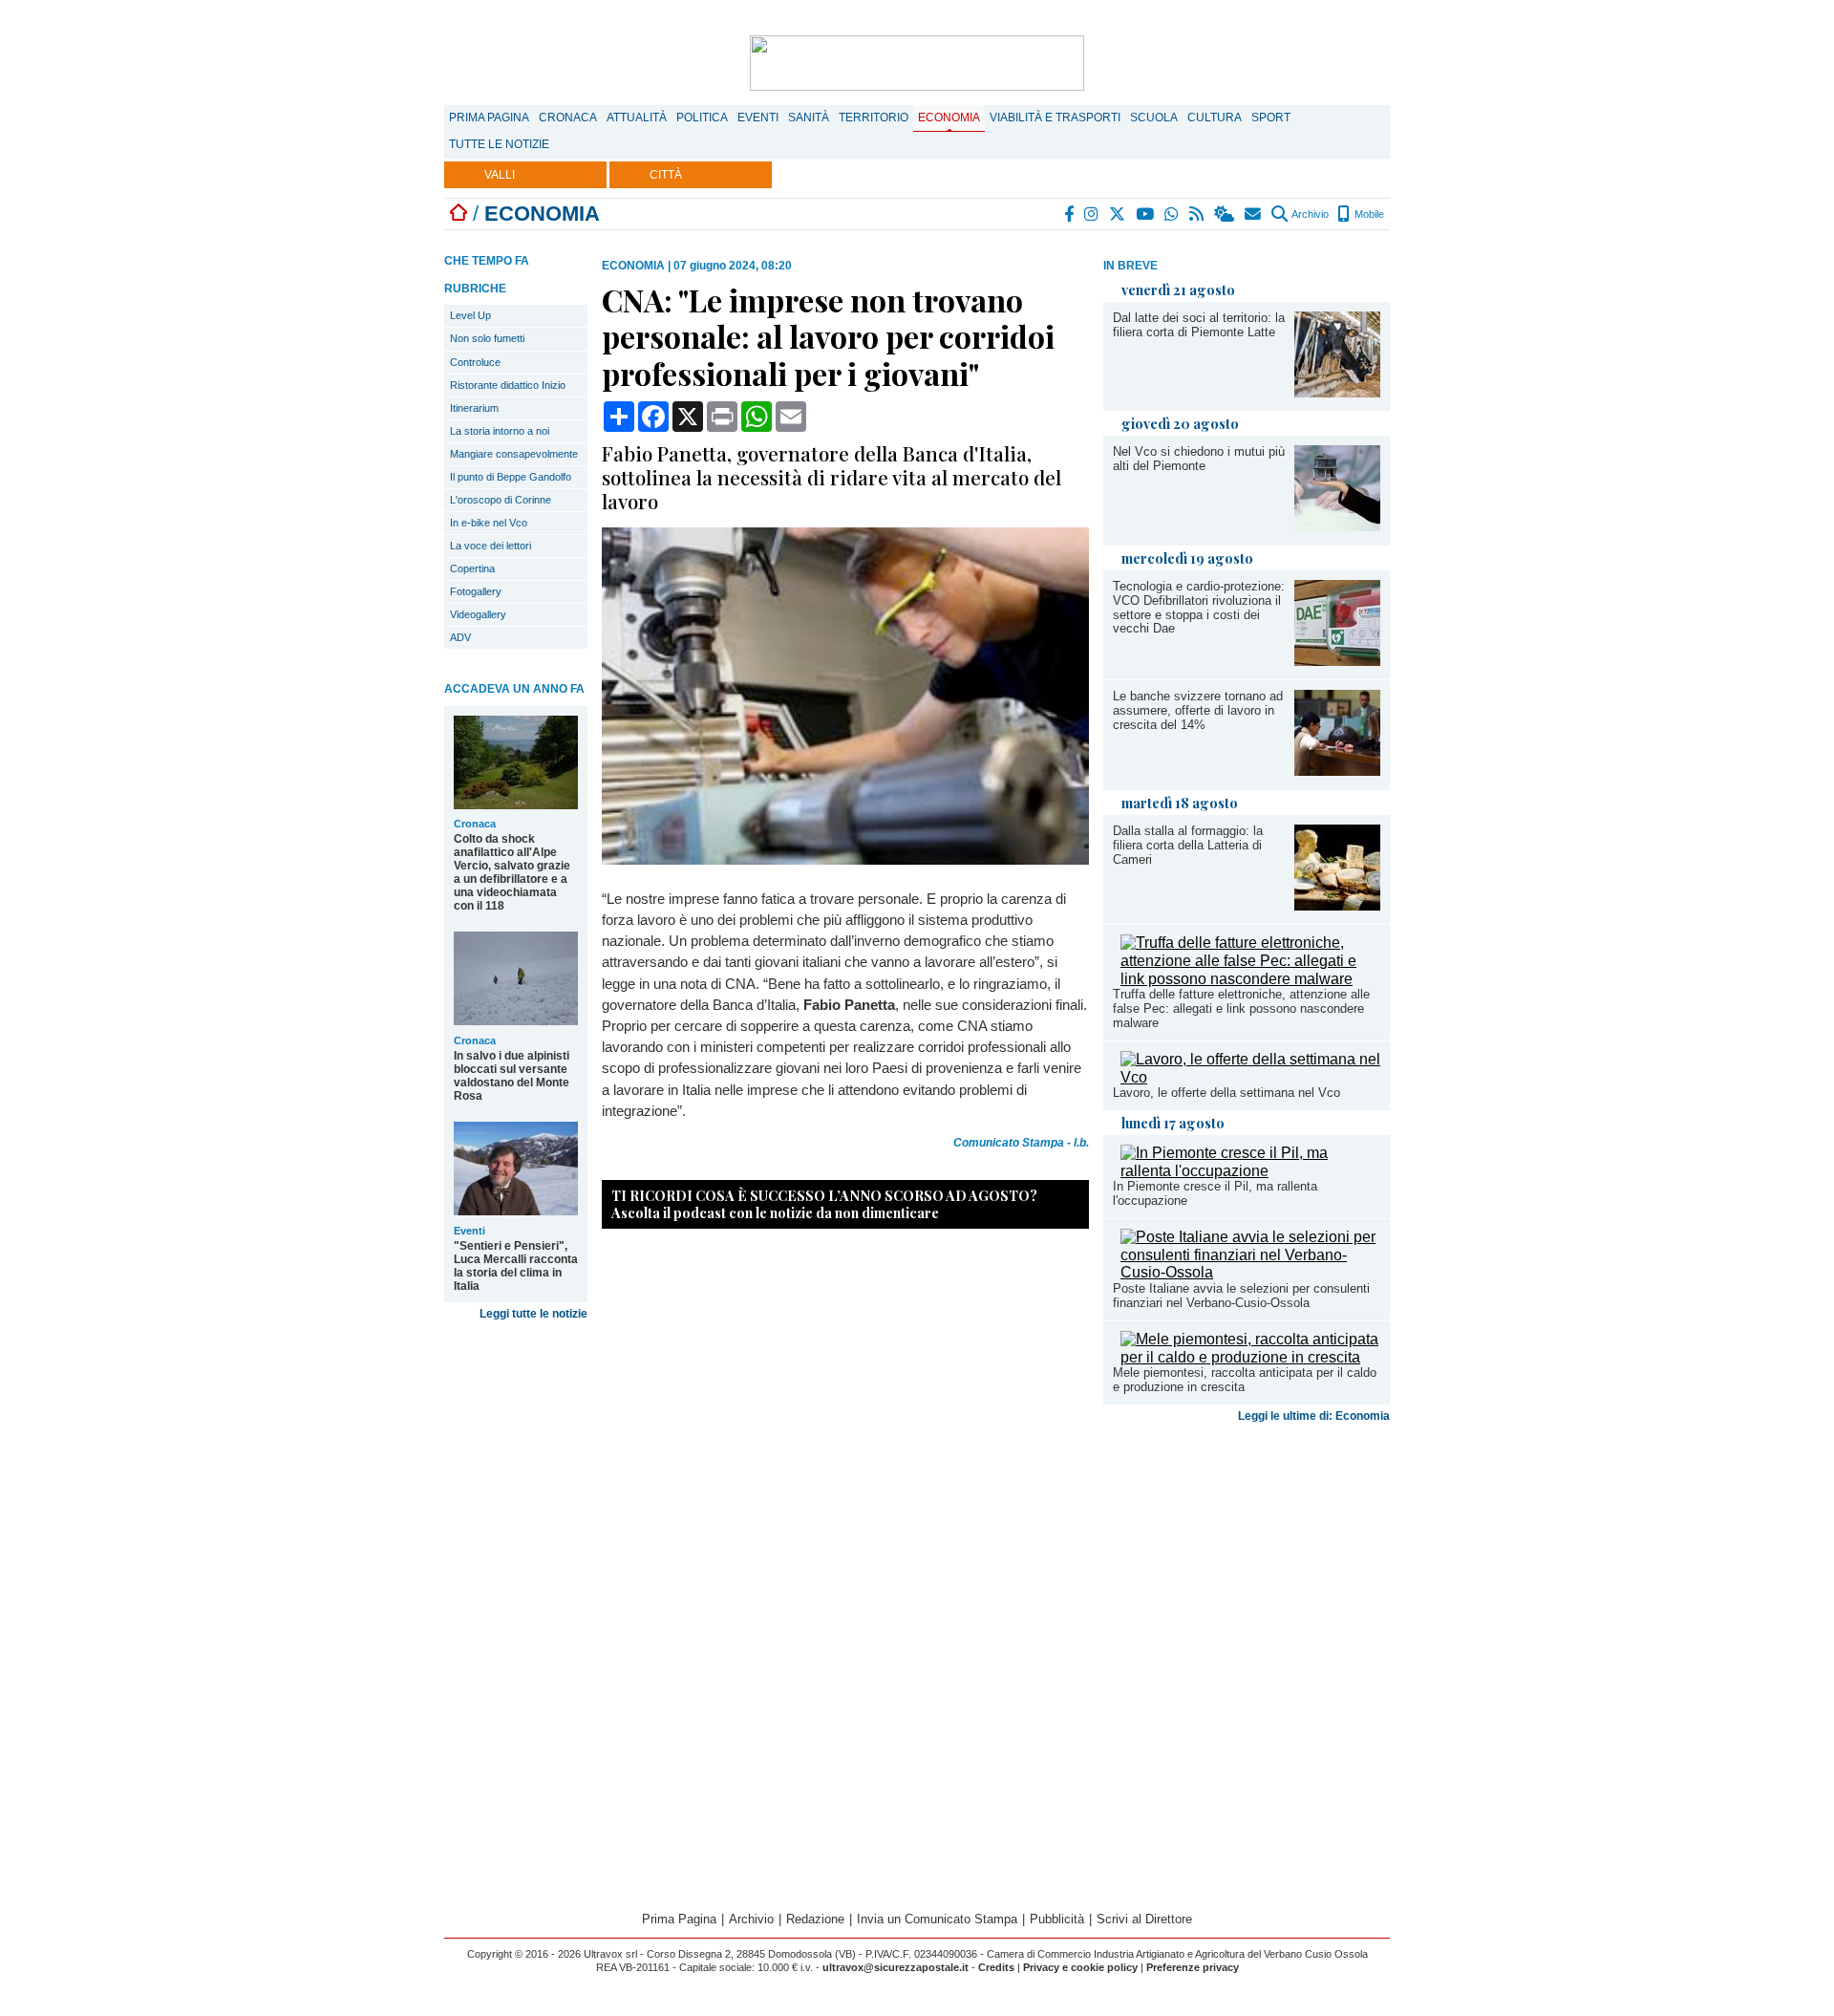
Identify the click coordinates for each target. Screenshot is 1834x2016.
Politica (702, 118)
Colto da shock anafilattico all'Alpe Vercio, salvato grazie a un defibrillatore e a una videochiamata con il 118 (512, 872)
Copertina (472, 568)
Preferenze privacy (1193, 1967)
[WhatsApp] (1173, 214)
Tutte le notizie (499, 144)
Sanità (809, 118)
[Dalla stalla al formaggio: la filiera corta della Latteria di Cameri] (1337, 905)
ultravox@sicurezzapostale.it (896, 1967)
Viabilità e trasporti (1055, 118)
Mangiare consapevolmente (514, 454)
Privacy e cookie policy (1080, 1967)
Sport (1271, 118)
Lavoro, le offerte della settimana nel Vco (1226, 1093)
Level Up (470, 315)
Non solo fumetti (487, 338)
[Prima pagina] (458, 214)
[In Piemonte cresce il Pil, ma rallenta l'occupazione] (1250, 1171)
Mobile (1368, 214)
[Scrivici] (1254, 214)
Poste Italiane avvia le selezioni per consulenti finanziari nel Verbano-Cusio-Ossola (1241, 1296)
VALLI (500, 175)
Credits (996, 1967)
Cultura (1215, 118)
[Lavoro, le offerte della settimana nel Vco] (1250, 1077)
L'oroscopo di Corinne (501, 500)
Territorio (874, 118)
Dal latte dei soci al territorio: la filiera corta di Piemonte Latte (1199, 325)
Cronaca (568, 118)
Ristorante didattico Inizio (508, 385)
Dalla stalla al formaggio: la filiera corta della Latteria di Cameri (1188, 845)
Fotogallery (476, 591)
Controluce (475, 362)
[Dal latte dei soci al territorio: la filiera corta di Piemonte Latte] (1337, 392)
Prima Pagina (489, 118)
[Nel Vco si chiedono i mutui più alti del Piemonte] (1337, 526)
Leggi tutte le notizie (533, 1314)
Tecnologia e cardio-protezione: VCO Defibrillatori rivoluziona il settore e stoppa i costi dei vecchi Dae (1199, 608)
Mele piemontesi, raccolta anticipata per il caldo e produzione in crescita (1245, 1380)
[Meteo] (1225, 214)
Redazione (815, 1919)
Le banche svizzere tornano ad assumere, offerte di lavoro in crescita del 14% (1198, 710)
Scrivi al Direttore (1144, 1919)
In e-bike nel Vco (489, 523)
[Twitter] (1118, 214)
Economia (949, 118)
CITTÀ (666, 175)
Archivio (1309, 214)
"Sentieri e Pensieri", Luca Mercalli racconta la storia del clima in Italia (516, 1266)
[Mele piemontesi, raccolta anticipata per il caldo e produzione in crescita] (1250, 1357)
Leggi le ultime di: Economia (1314, 1416)
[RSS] (1197, 214)
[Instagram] (1092, 214)
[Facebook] (1070, 214)
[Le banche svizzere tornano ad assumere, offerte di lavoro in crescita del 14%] (1337, 771)
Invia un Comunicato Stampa (937, 1919)
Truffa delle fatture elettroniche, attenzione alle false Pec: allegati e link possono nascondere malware (1241, 1008)
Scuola (1154, 118)
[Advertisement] (1247, 1580)
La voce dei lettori (490, 546)
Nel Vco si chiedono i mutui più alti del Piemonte (1199, 459)
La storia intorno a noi (500, 431)
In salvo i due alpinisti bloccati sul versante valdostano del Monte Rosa (512, 1076)
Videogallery (478, 614)
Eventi (758, 118)
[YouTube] (1146, 214)
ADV (460, 637)
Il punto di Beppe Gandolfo (511, 477)
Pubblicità (1057, 1919)
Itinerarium (474, 408)
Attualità (637, 118)
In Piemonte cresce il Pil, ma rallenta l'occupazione (1215, 1193)
